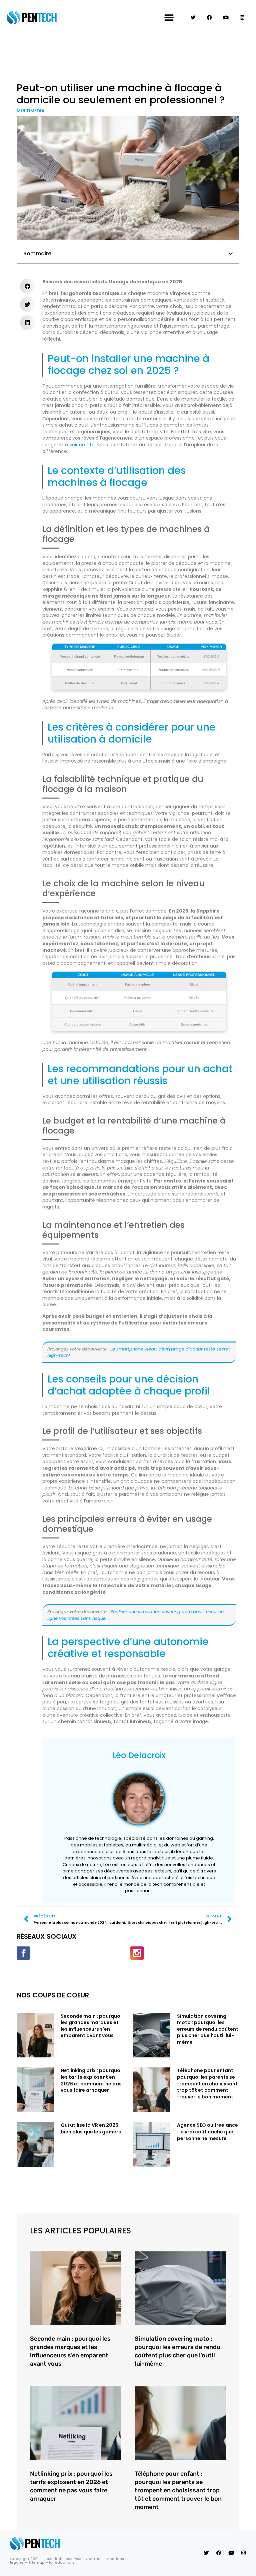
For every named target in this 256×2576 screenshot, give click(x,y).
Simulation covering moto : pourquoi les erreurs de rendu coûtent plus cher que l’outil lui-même (208, 2029)
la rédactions (62, 2562)
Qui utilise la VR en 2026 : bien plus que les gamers (91, 2128)
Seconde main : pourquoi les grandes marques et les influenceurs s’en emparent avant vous (91, 2026)
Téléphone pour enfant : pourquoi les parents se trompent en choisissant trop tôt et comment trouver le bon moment (207, 2083)
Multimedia (31, 111)
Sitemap (36, 2562)
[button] (169, 17)
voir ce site (82, 445)
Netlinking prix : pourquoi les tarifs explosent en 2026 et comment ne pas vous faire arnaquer (91, 2080)
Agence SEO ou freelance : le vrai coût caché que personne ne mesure (207, 2132)
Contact (94, 2559)
